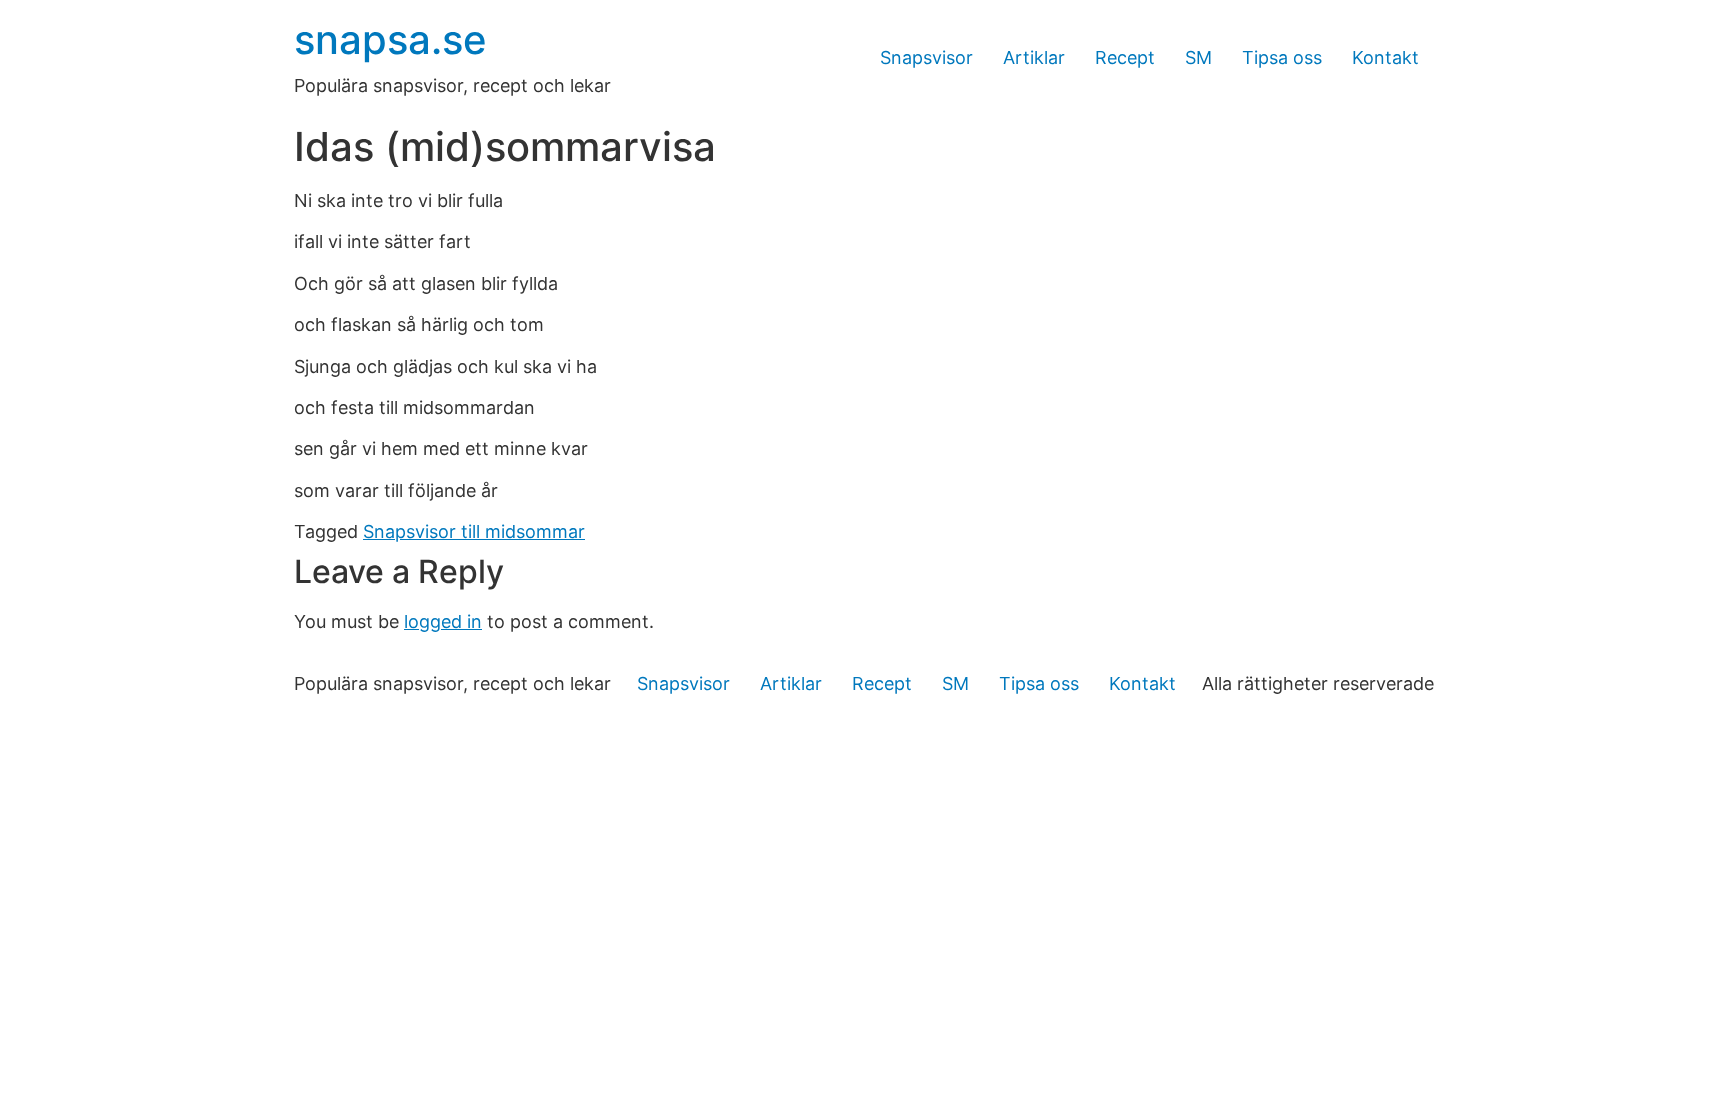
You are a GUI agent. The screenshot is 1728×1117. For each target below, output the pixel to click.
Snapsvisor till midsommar (474, 531)
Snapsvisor (926, 57)
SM (1198, 57)
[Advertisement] (864, 868)
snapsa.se (390, 39)
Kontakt (1385, 57)
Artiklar (1034, 57)
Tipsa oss (1282, 57)
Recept (1125, 57)
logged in (443, 621)
